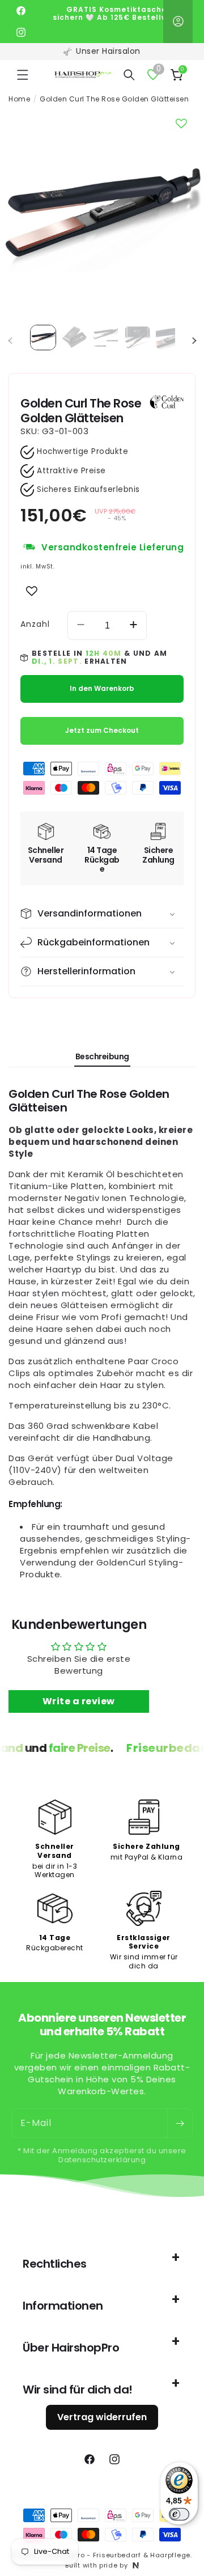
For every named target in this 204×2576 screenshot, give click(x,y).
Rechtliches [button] (55, 2264)
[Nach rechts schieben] (194, 341)
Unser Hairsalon (108, 51)
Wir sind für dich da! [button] (78, 2390)
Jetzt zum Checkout (102, 730)
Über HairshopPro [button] (71, 2348)
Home (19, 99)
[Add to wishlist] (32, 591)
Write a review (79, 1701)
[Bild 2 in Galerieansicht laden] (75, 338)
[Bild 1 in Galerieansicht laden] (43, 338)
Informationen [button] (63, 2306)
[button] (23, 75)
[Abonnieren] (180, 2123)
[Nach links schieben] (10, 341)
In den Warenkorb (102, 688)
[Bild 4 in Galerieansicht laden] (138, 338)
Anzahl (35, 624)
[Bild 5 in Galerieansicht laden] (169, 338)
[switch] (179, 2514)
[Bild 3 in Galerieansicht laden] (106, 338)
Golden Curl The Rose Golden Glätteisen (114, 99)
